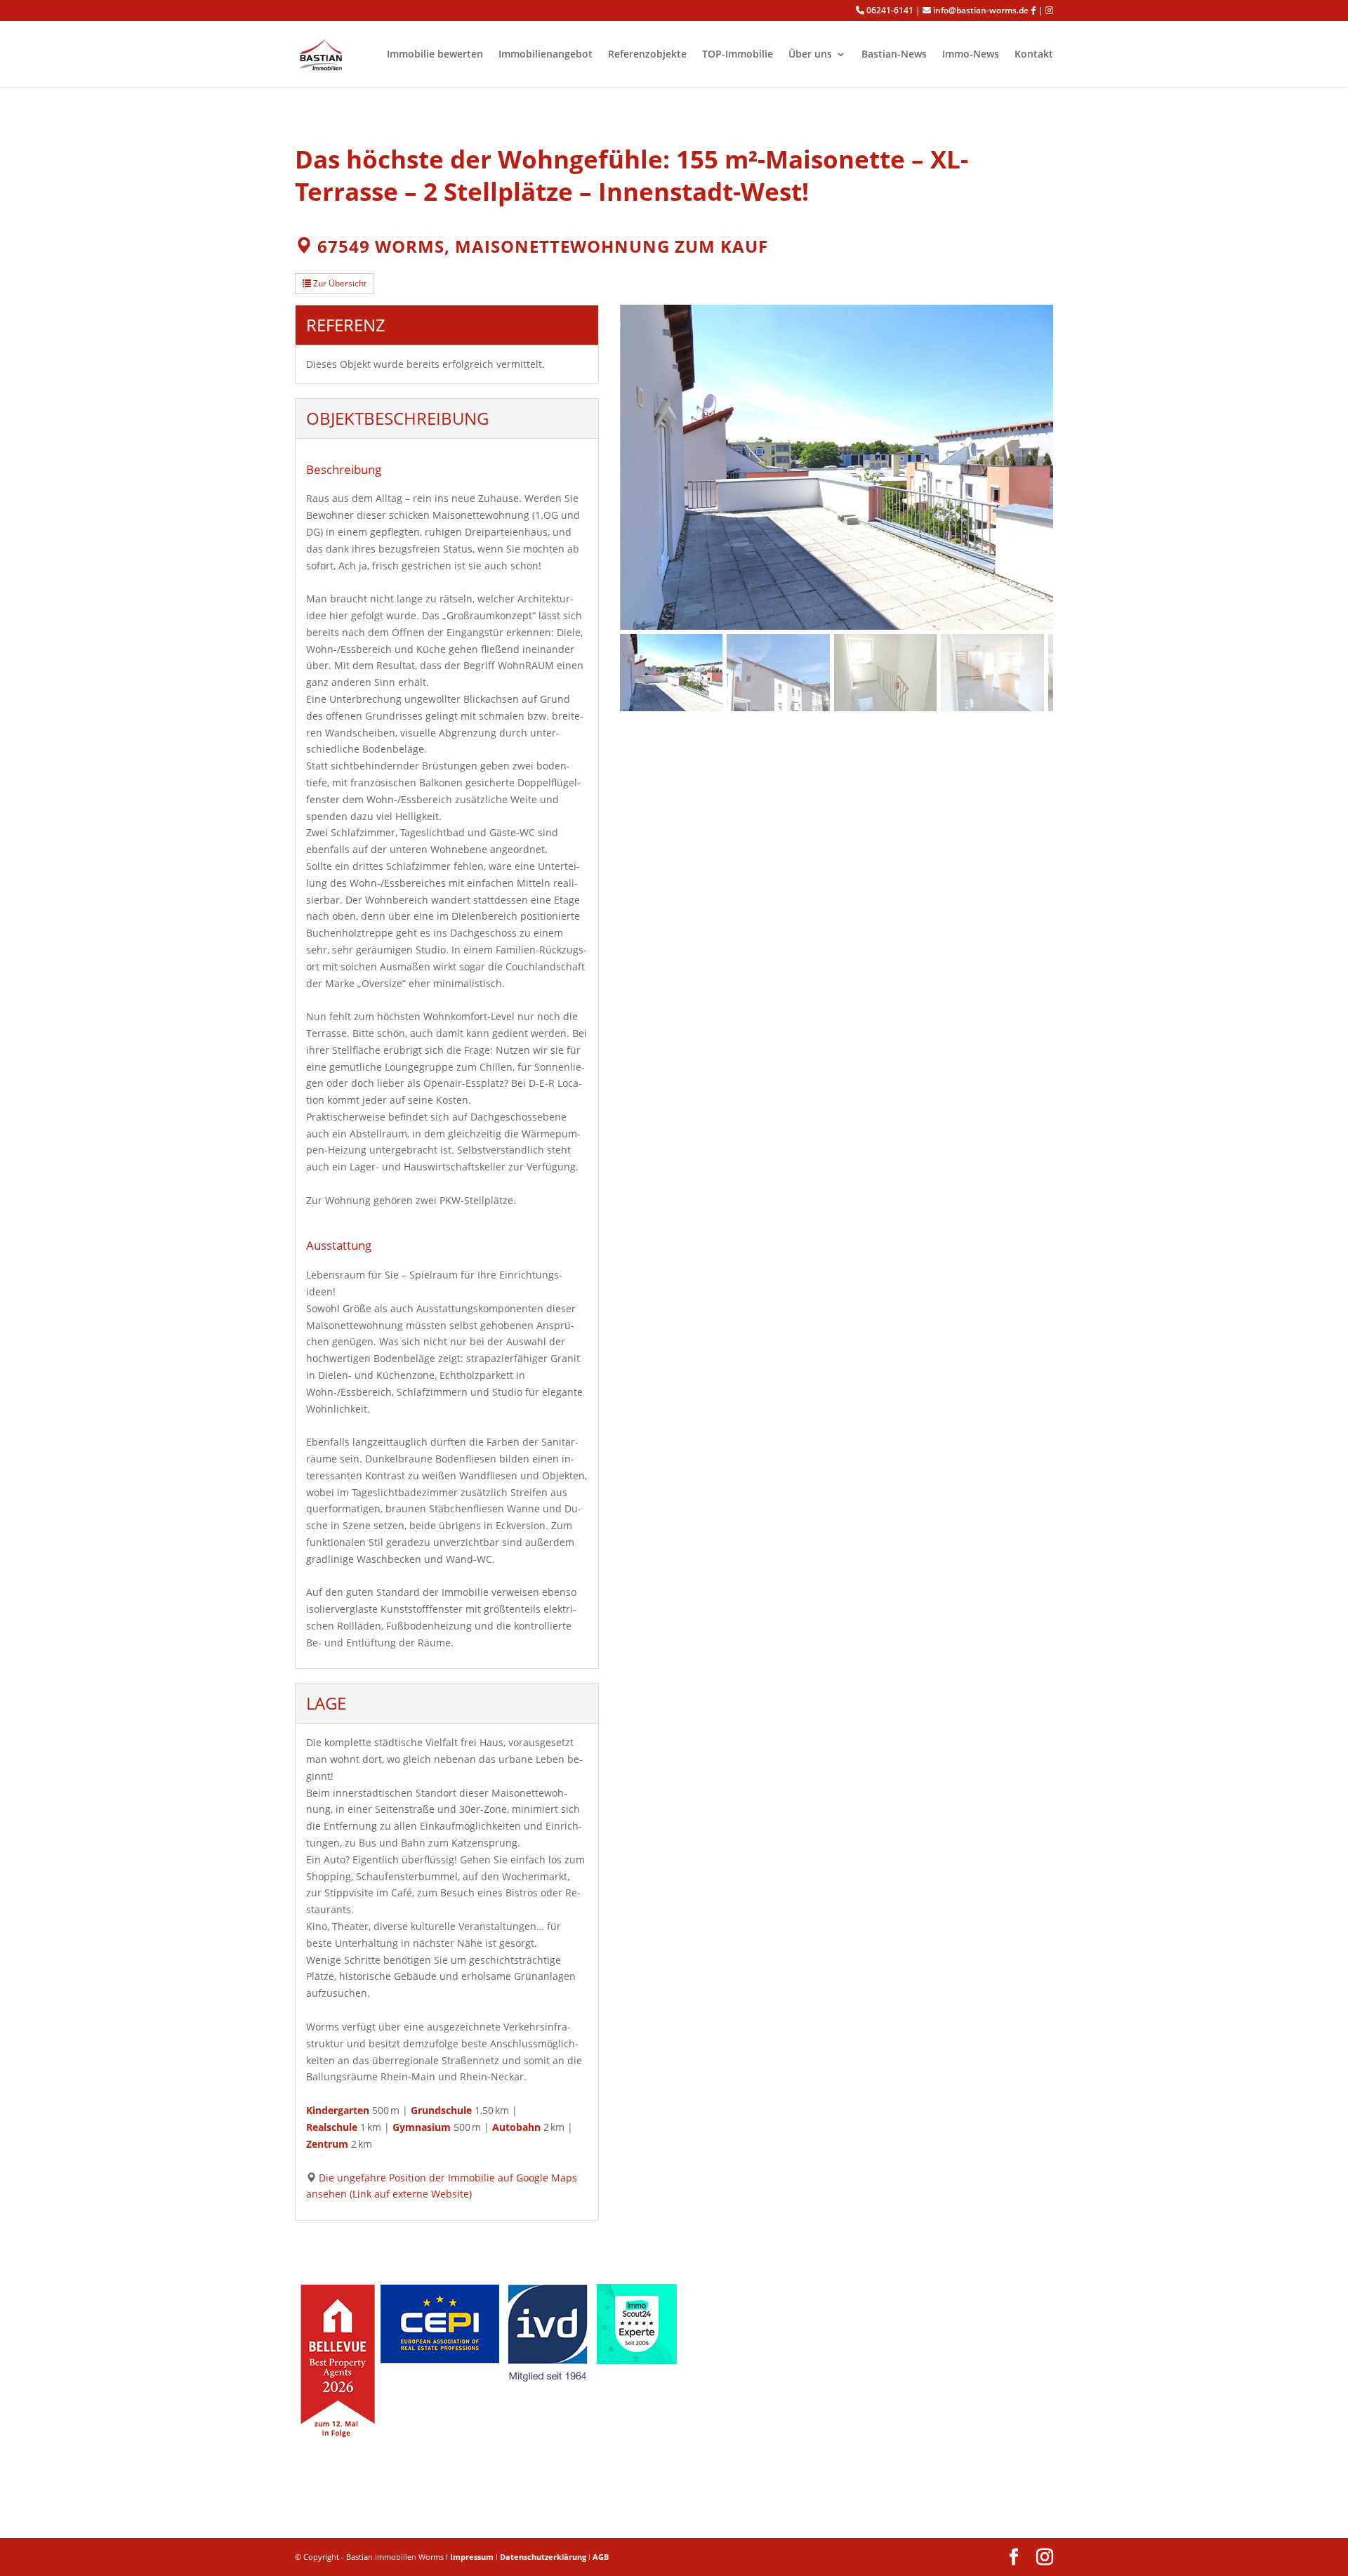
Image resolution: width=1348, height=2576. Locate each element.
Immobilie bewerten (435, 55)
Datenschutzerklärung (543, 2557)
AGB (601, 2557)
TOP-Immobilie (738, 55)
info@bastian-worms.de (981, 11)
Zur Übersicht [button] (339, 283)
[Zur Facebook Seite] (1033, 11)
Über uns (810, 55)
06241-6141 (890, 11)
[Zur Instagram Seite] (1049, 11)
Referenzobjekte (647, 55)
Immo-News (971, 55)
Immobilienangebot (546, 55)
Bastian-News (894, 55)
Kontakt (1034, 55)
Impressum (472, 2557)
